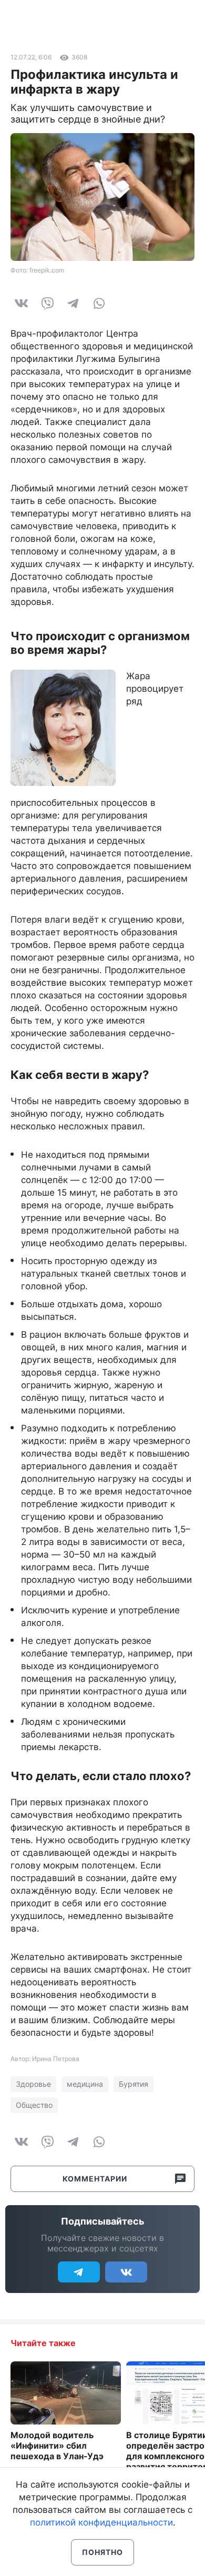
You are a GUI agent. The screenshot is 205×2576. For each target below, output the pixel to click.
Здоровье (33, 2084)
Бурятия (134, 2084)
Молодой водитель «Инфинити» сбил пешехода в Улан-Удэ (57, 2446)
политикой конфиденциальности (101, 2522)
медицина (85, 2084)
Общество (34, 2105)
